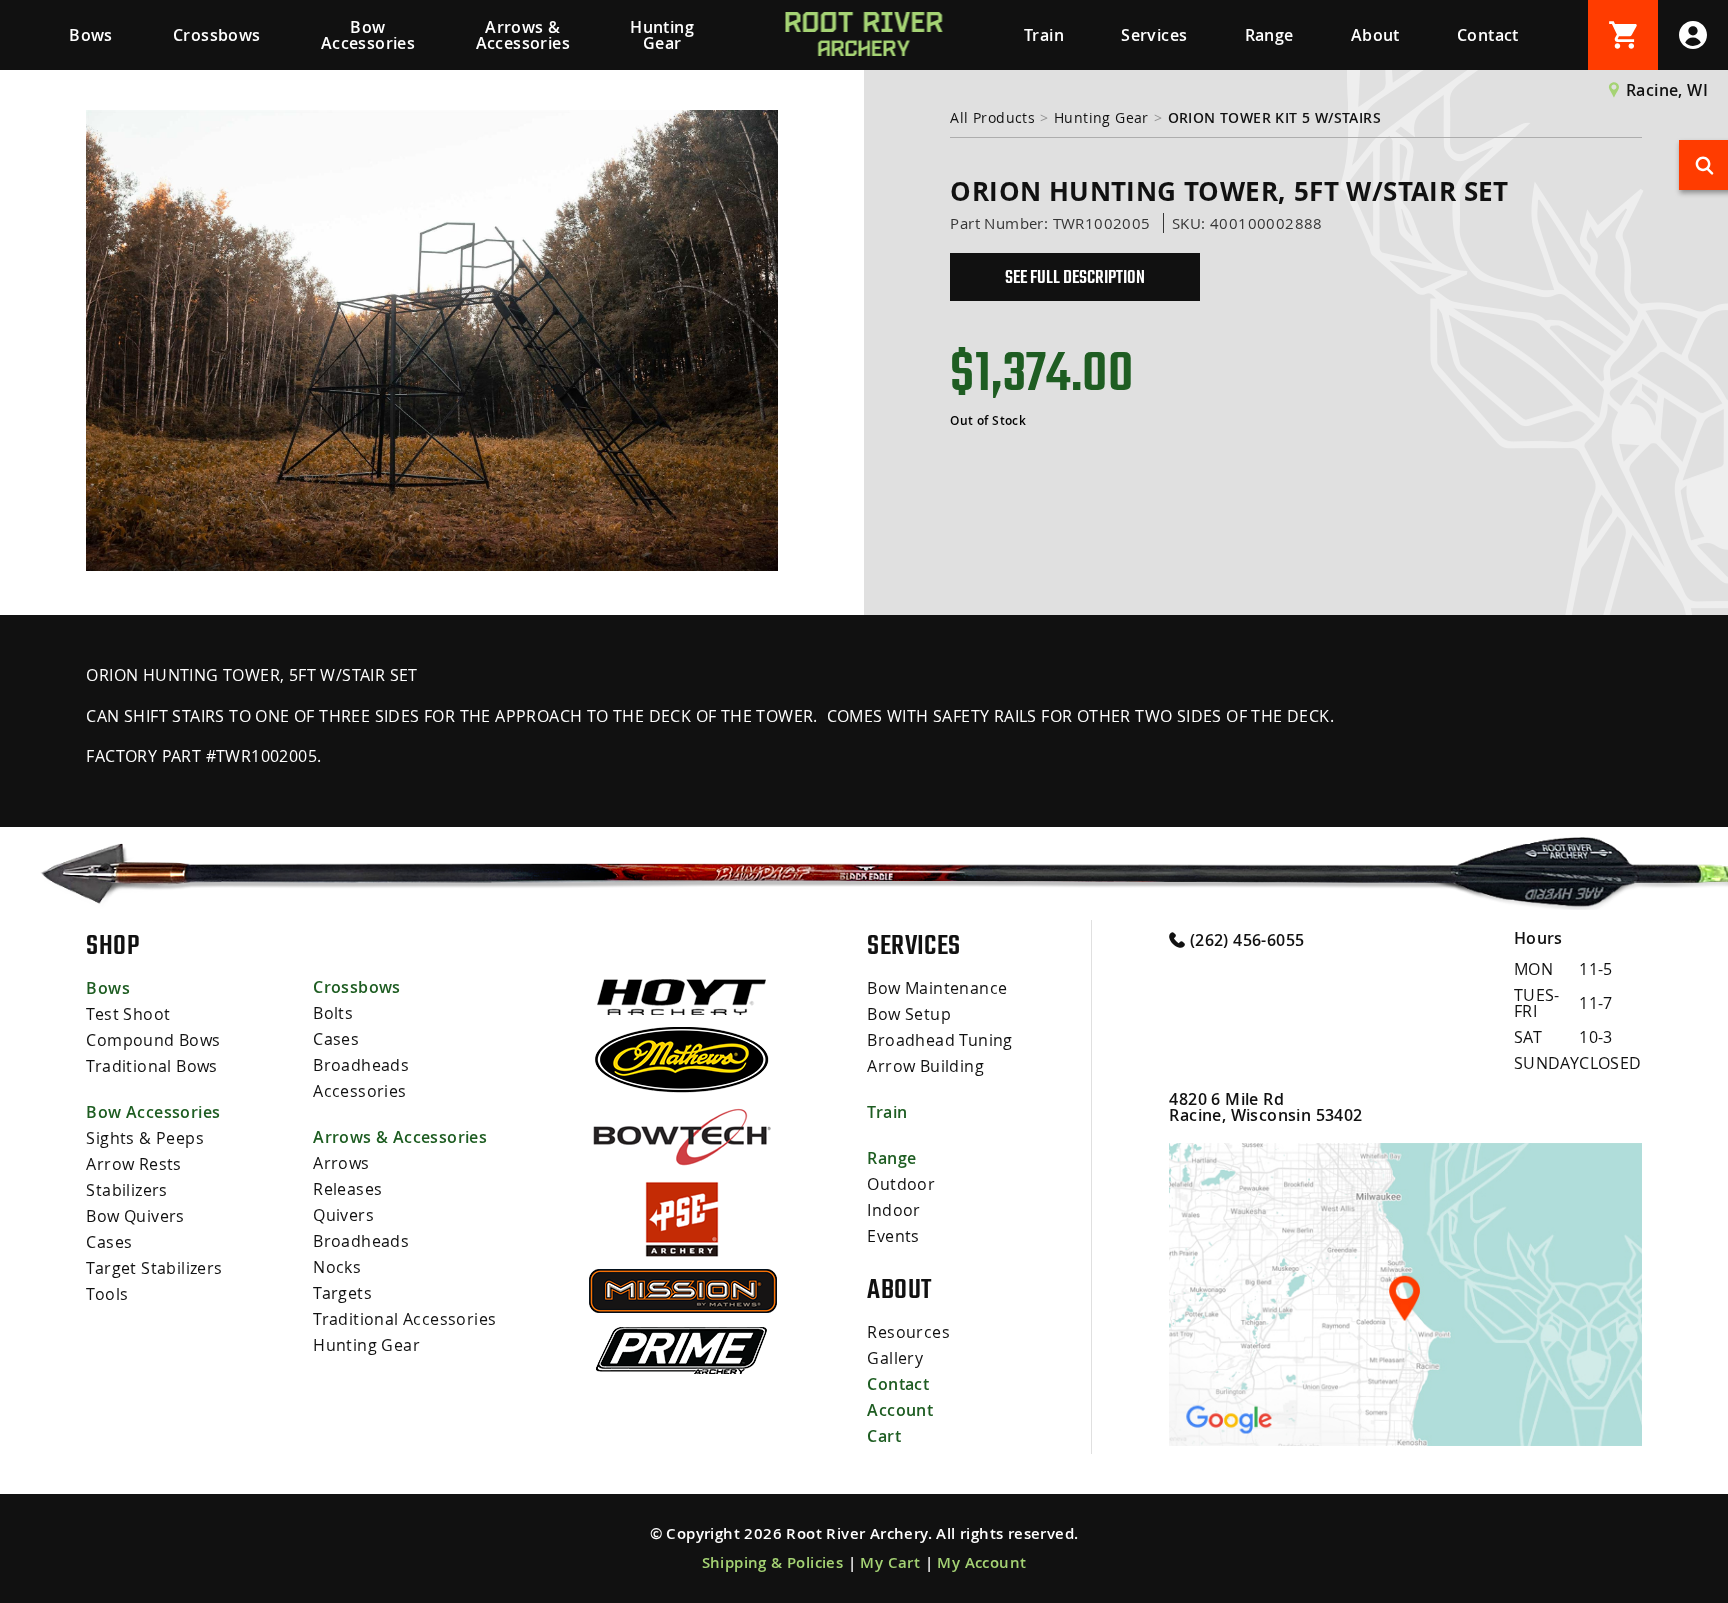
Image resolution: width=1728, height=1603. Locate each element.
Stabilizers (126, 1190)
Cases (109, 1242)
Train (1044, 35)
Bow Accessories (368, 35)
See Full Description (1075, 277)
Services (1154, 35)
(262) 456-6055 (1244, 939)
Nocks (337, 1267)
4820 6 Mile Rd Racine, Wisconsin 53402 (1265, 1107)
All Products (992, 117)
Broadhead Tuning (939, 1040)
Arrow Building (925, 1066)
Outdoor (901, 1184)
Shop (112, 945)
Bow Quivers (135, 1216)
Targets (342, 1293)
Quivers (343, 1215)
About (1375, 35)
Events (893, 1236)
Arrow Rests (133, 1164)
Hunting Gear (662, 35)
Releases (347, 1189)
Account (900, 1410)
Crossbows (217, 35)
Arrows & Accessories (523, 35)
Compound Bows (153, 1040)
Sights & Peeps (145, 1138)
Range (1269, 35)
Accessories (359, 1091)
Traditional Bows (151, 1066)
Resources (908, 1332)
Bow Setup (909, 1014)
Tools (107, 1294)
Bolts (333, 1013)
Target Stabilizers (154, 1268)
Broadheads (361, 1065)
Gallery (895, 1358)
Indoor (893, 1210)
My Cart (890, 1562)
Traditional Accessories (404, 1319)
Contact (1488, 35)
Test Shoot (128, 1014)
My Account (981, 1562)
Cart (884, 1436)
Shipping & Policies (773, 1562)
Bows (91, 35)
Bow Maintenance (937, 988)
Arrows (341, 1163)
